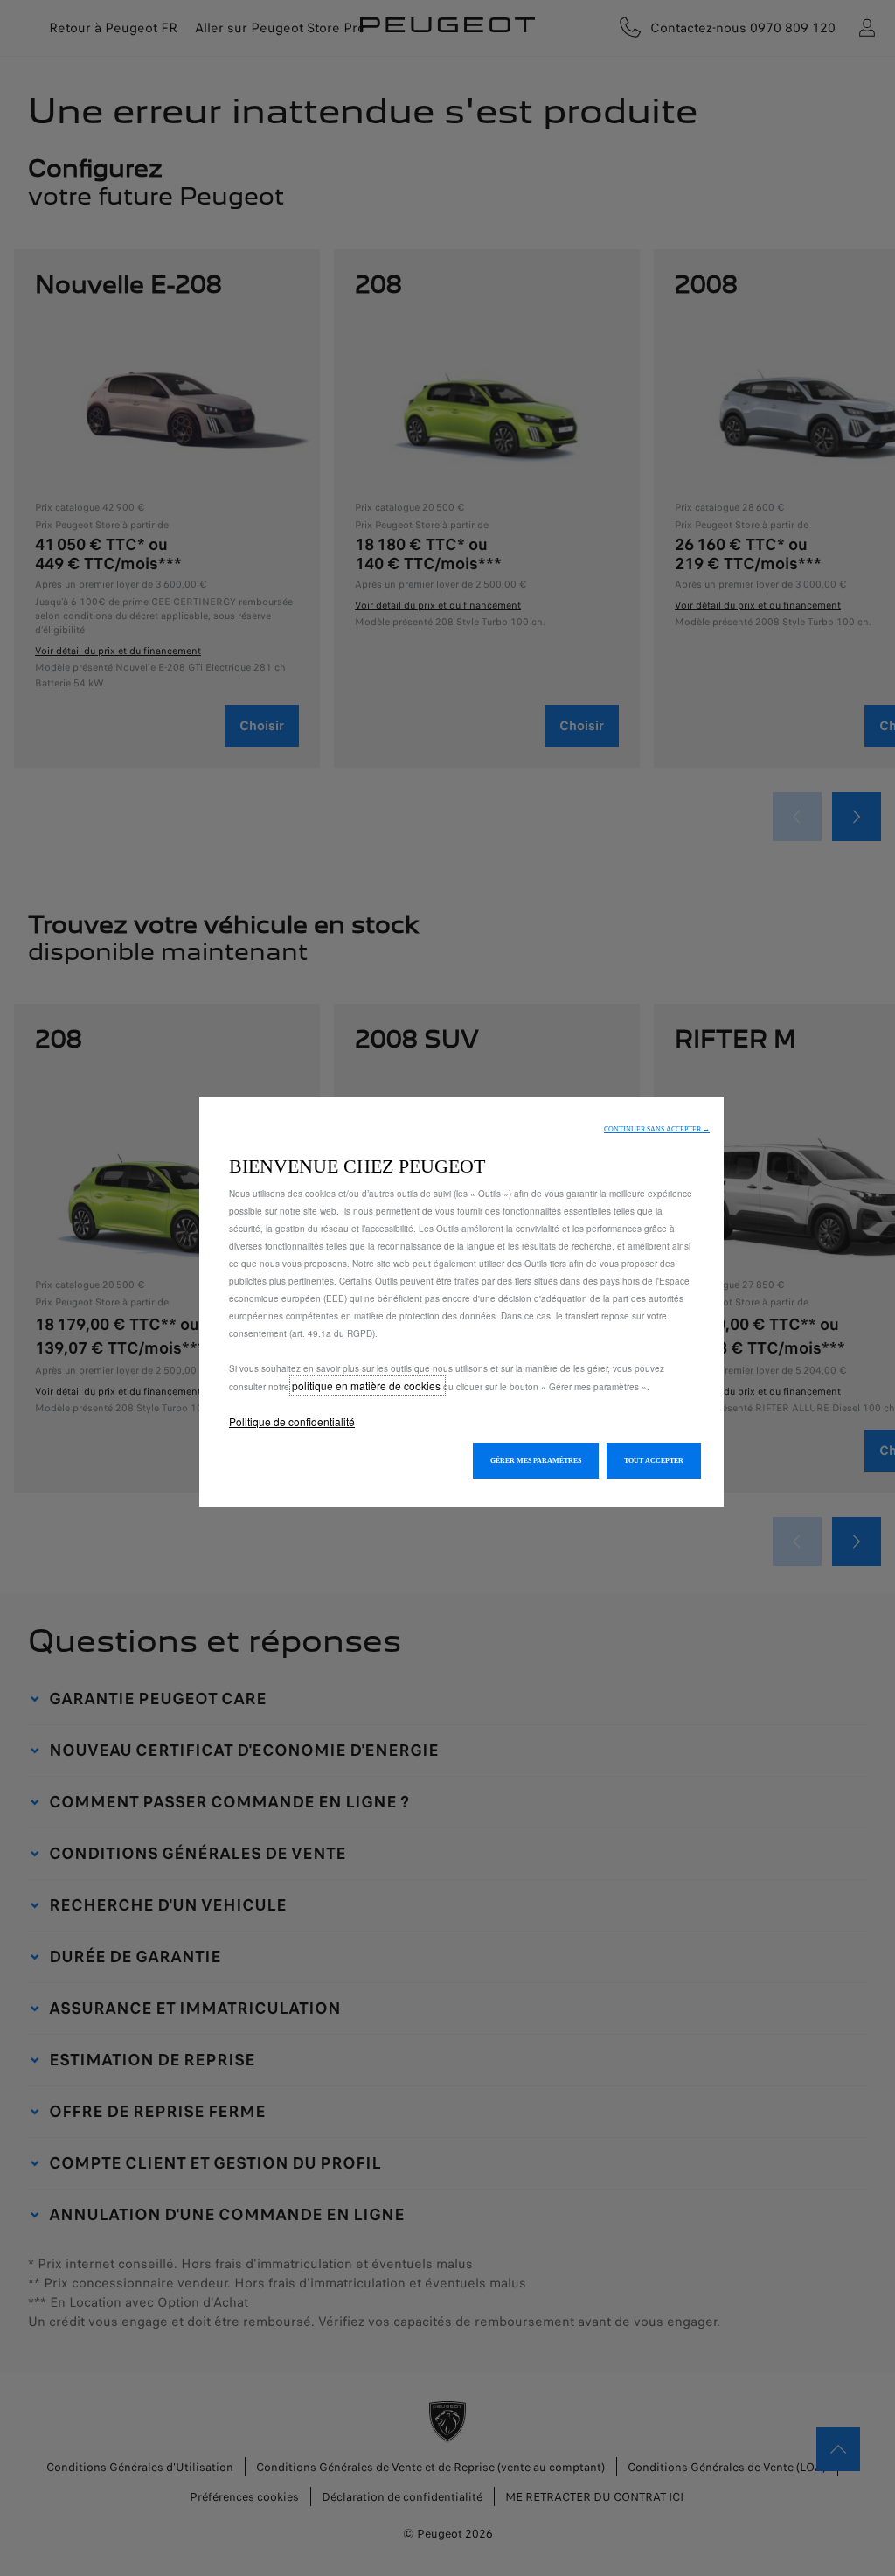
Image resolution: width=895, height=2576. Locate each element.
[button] (657, 1129)
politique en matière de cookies (368, 1385)
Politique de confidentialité (292, 1421)
